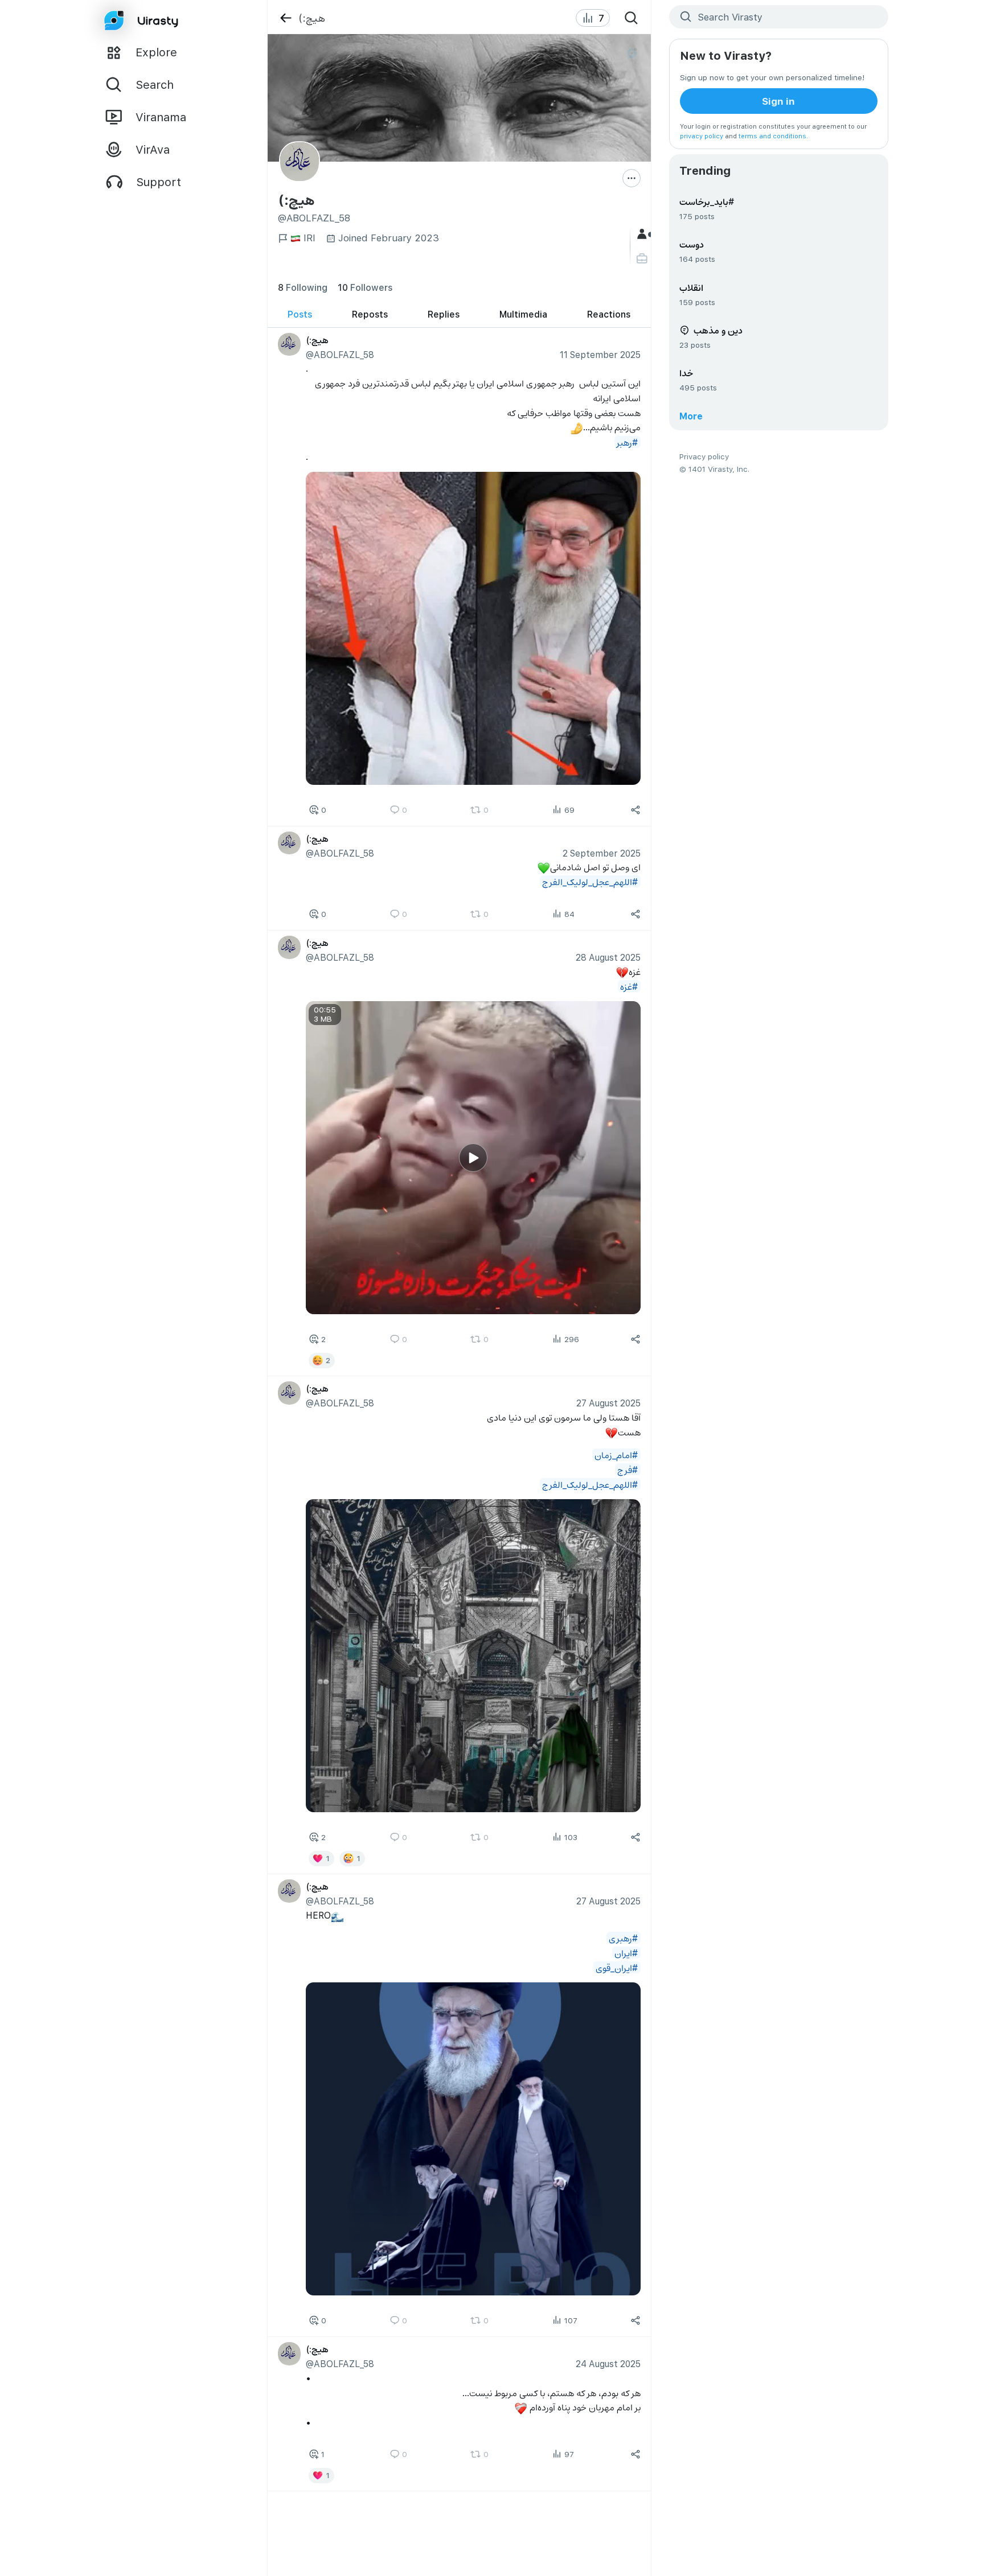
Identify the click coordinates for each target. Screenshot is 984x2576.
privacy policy (702, 136)
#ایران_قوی (617, 1967)
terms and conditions (772, 136)
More (691, 416)
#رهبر (627, 442)
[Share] (635, 810)
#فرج (628, 1469)
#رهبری (623, 1938)
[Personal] (643, 259)
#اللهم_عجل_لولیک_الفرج (590, 881)
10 (365, 287)
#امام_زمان (616, 1454)
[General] (643, 234)
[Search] (632, 18)
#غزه (629, 986)
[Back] (286, 18)
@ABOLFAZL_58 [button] (340, 354)
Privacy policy (704, 456)
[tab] (300, 314)
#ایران (626, 1952)
